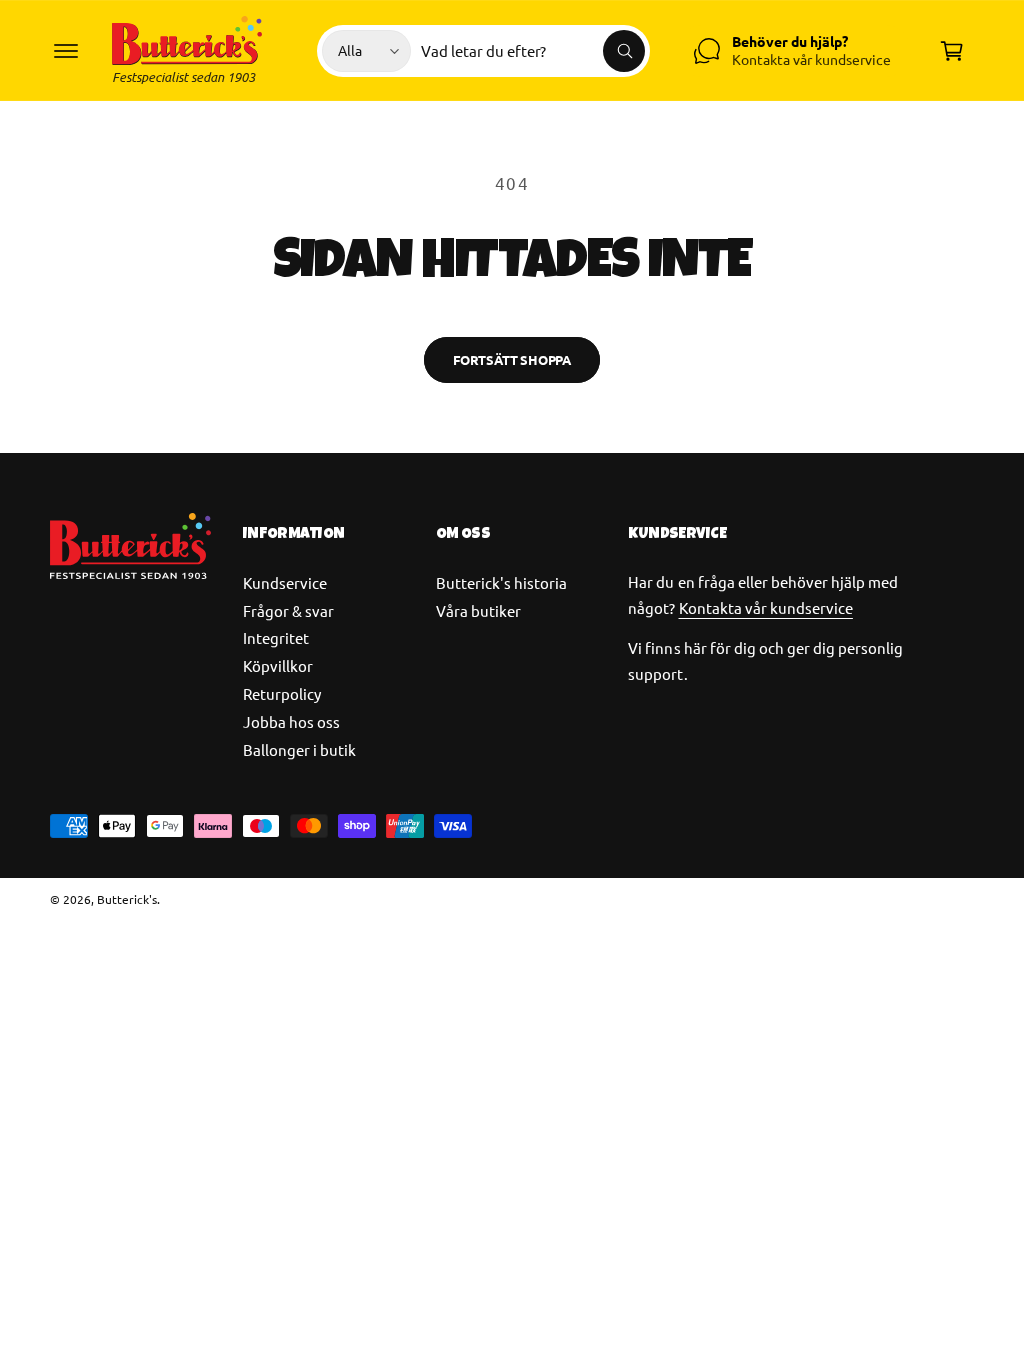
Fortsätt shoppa (512, 359)
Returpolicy (282, 693)
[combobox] (533, 51)
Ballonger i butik (299, 749)
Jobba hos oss (291, 721)
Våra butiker (478, 610)
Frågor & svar (288, 610)
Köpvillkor (278, 665)
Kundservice (285, 582)
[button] (66, 51)
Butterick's (127, 899)
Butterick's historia (501, 582)
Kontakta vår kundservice (766, 607)
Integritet (276, 637)
